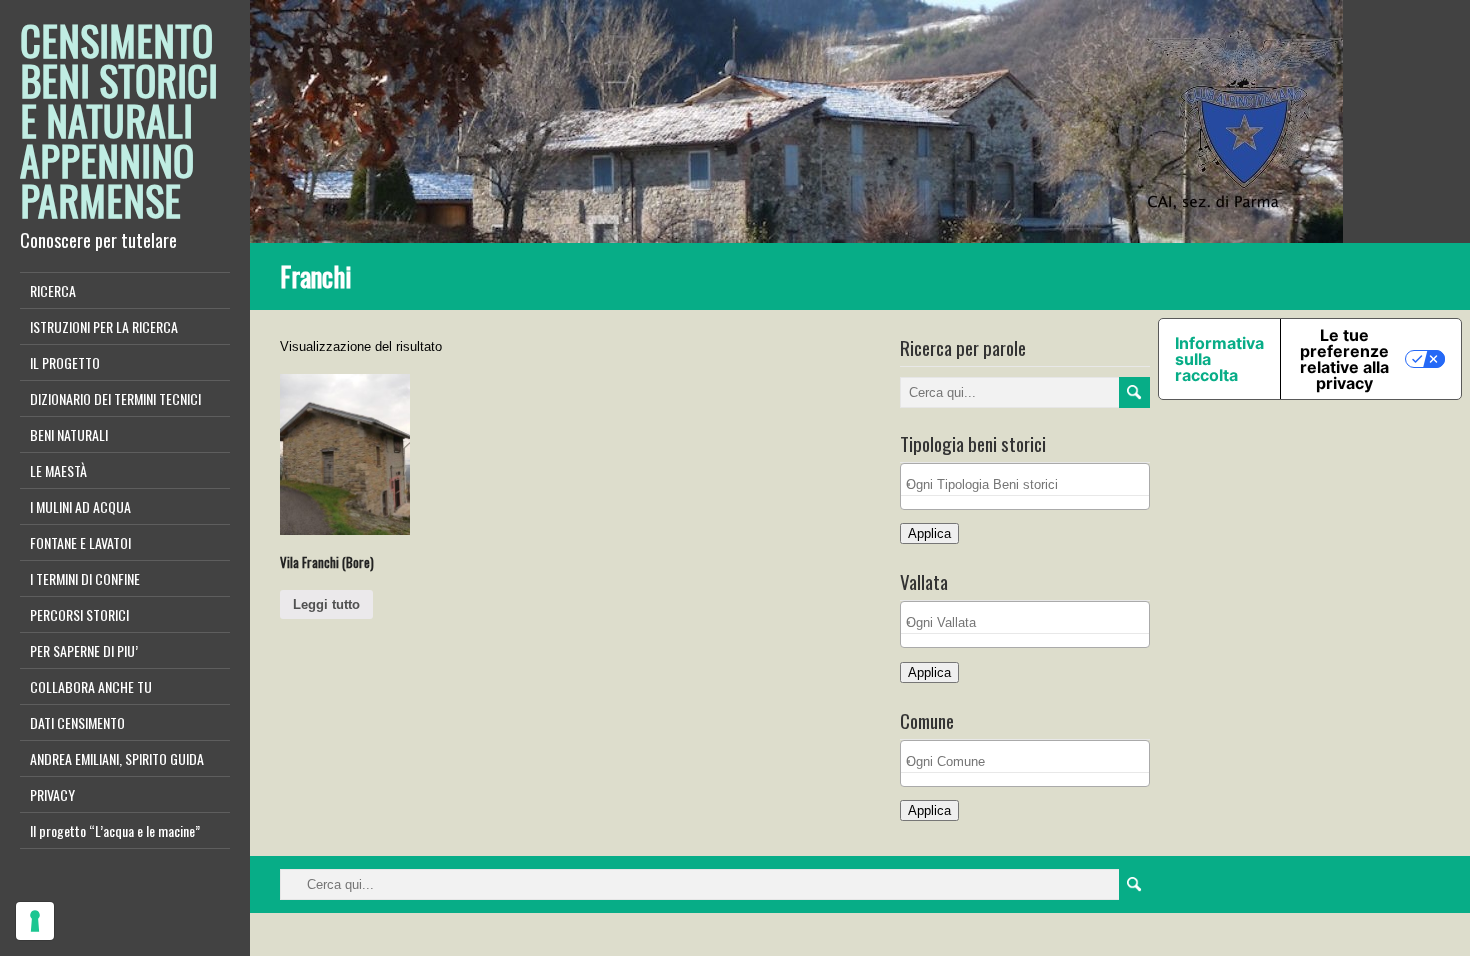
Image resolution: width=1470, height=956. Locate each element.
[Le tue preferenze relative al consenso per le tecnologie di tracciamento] (35, 921)
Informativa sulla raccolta (1219, 359)
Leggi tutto (326, 604)
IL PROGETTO (65, 362)
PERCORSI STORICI (79, 614)
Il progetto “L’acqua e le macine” (115, 830)
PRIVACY (52, 794)
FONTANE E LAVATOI (80, 542)
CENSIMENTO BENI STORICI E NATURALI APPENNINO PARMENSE (119, 120)
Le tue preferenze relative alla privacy (1344, 359)
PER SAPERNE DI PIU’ (84, 650)
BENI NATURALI (69, 434)
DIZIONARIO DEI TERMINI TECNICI (115, 398)
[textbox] (1030, 484)
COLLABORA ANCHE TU (91, 686)
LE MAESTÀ (58, 470)
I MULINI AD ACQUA (80, 506)
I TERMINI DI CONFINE (85, 578)
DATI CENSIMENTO (77, 722)
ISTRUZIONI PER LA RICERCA (104, 326)
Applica (929, 533)
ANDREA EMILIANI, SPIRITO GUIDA (117, 758)
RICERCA (53, 290)
